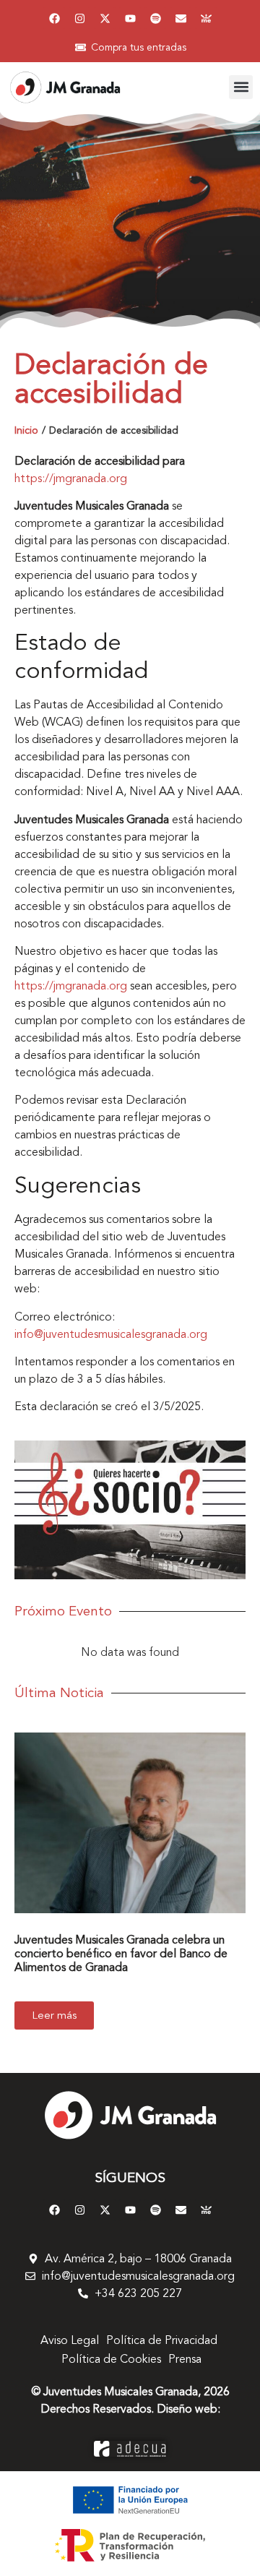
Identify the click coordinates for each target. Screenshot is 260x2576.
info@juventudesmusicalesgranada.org (111, 1334)
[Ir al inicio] (130, 2115)
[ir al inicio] (65, 87)
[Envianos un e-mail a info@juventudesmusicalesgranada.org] (181, 18)
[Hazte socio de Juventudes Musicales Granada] (206, 18)
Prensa (185, 2359)
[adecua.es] (130, 2448)
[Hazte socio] (130, 1510)
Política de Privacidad (162, 2340)
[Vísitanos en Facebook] (54, 18)
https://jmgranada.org (71, 478)
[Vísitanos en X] (105, 18)
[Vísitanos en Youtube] (130, 18)
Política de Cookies (111, 2359)
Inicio (26, 430)
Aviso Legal (70, 2340)
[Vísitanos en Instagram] (79, 18)
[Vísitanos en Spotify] (155, 18)
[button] (241, 87)
